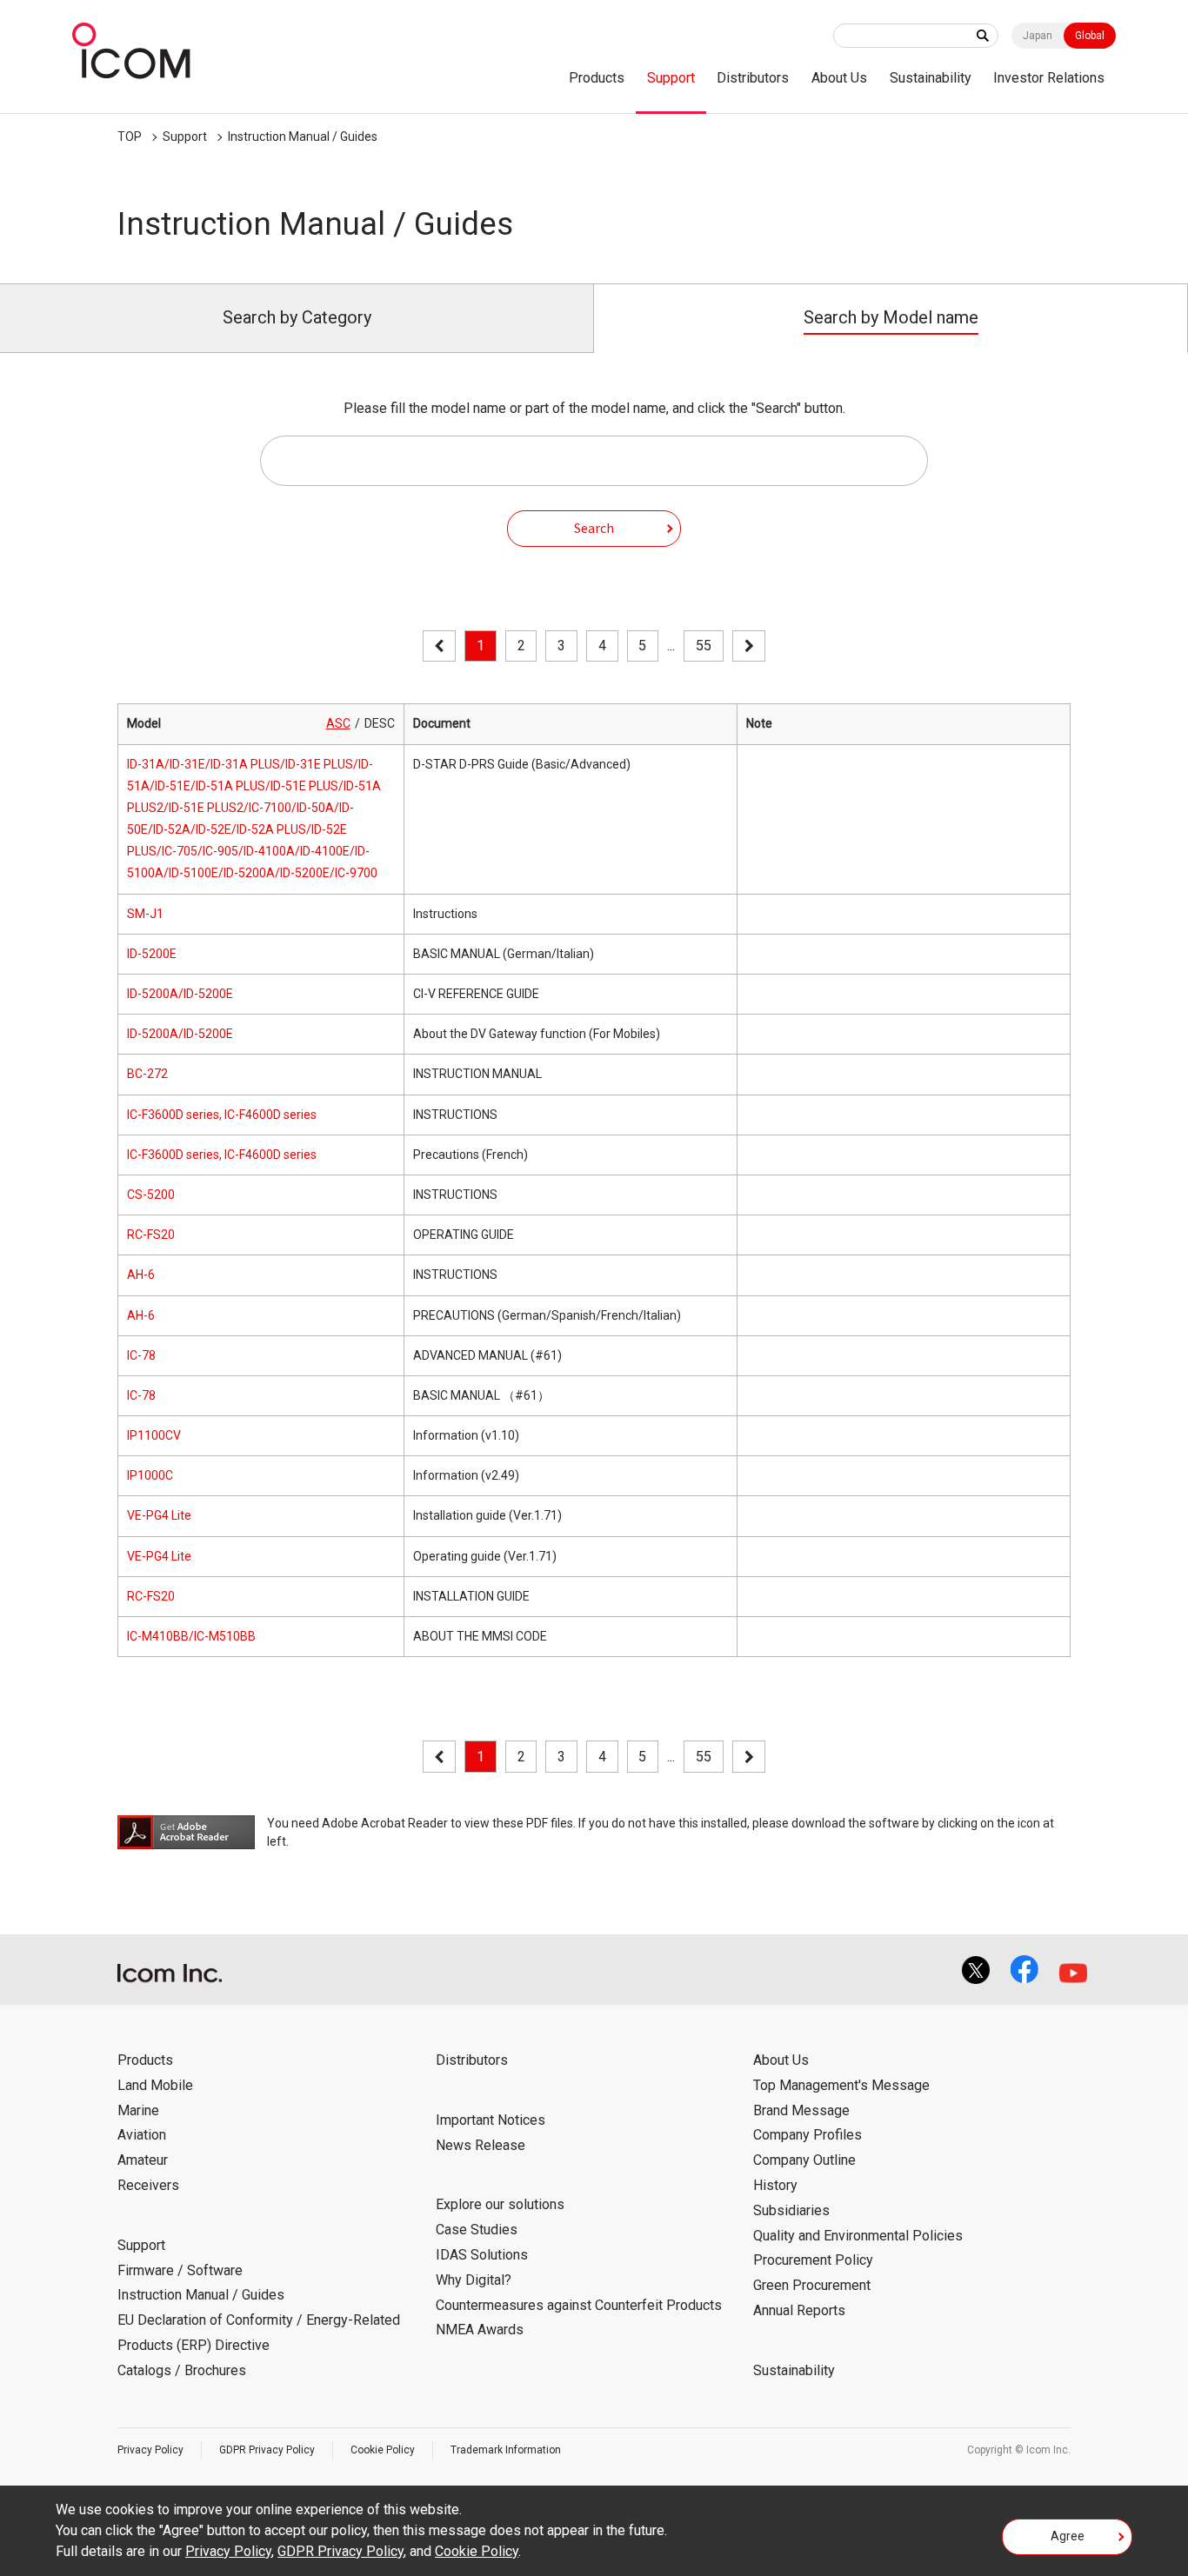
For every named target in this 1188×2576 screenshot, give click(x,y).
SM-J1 (145, 914)
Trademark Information (506, 2450)
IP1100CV (154, 1435)
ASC (338, 723)
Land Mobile (155, 2085)
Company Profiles (808, 2135)
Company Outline (804, 2160)
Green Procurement (812, 2285)
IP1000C (150, 1475)
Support (671, 78)
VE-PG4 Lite (159, 1515)
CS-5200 (151, 1195)
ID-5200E (152, 954)
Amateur (143, 2160)
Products (597, 78)
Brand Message (801, 2110)
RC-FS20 (151, 1235)
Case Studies (477, 2230)
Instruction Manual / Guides (303, 136)
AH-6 (141, 1275)
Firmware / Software (180, 2270)
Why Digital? (474, 2280)
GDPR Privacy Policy (267, 2450)
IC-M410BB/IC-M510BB (191, 1636)
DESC (380, 723)
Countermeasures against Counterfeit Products (579, 2305)
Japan (1038, 36)
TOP (130, 136)
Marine (138, 2110)
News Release (481, 2145)
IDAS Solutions (482, 2255)
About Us (839, 78)
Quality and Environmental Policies (858, 2236)
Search (594, 528)
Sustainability (931, 78)
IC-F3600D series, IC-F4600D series (222, 1115)
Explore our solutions (500, 2204)
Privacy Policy (150, 2450)
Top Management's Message (841, 2085)
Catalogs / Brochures (182, 2370)
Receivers (148, 2185)
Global (1090, 36)
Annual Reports (799, 2310)
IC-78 (141, 1355)
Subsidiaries (791, 2210)
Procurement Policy (813, 2260)
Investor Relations (1049, 78)
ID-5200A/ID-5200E (180, 994)
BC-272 (147, 1074)
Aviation (142, 2135)
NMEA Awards (480, 2330)
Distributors (753, 78)
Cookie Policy (383, 2450)
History (775, 2185)
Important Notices (491, 2120)
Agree (1068, 2536)
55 (704, 646)
